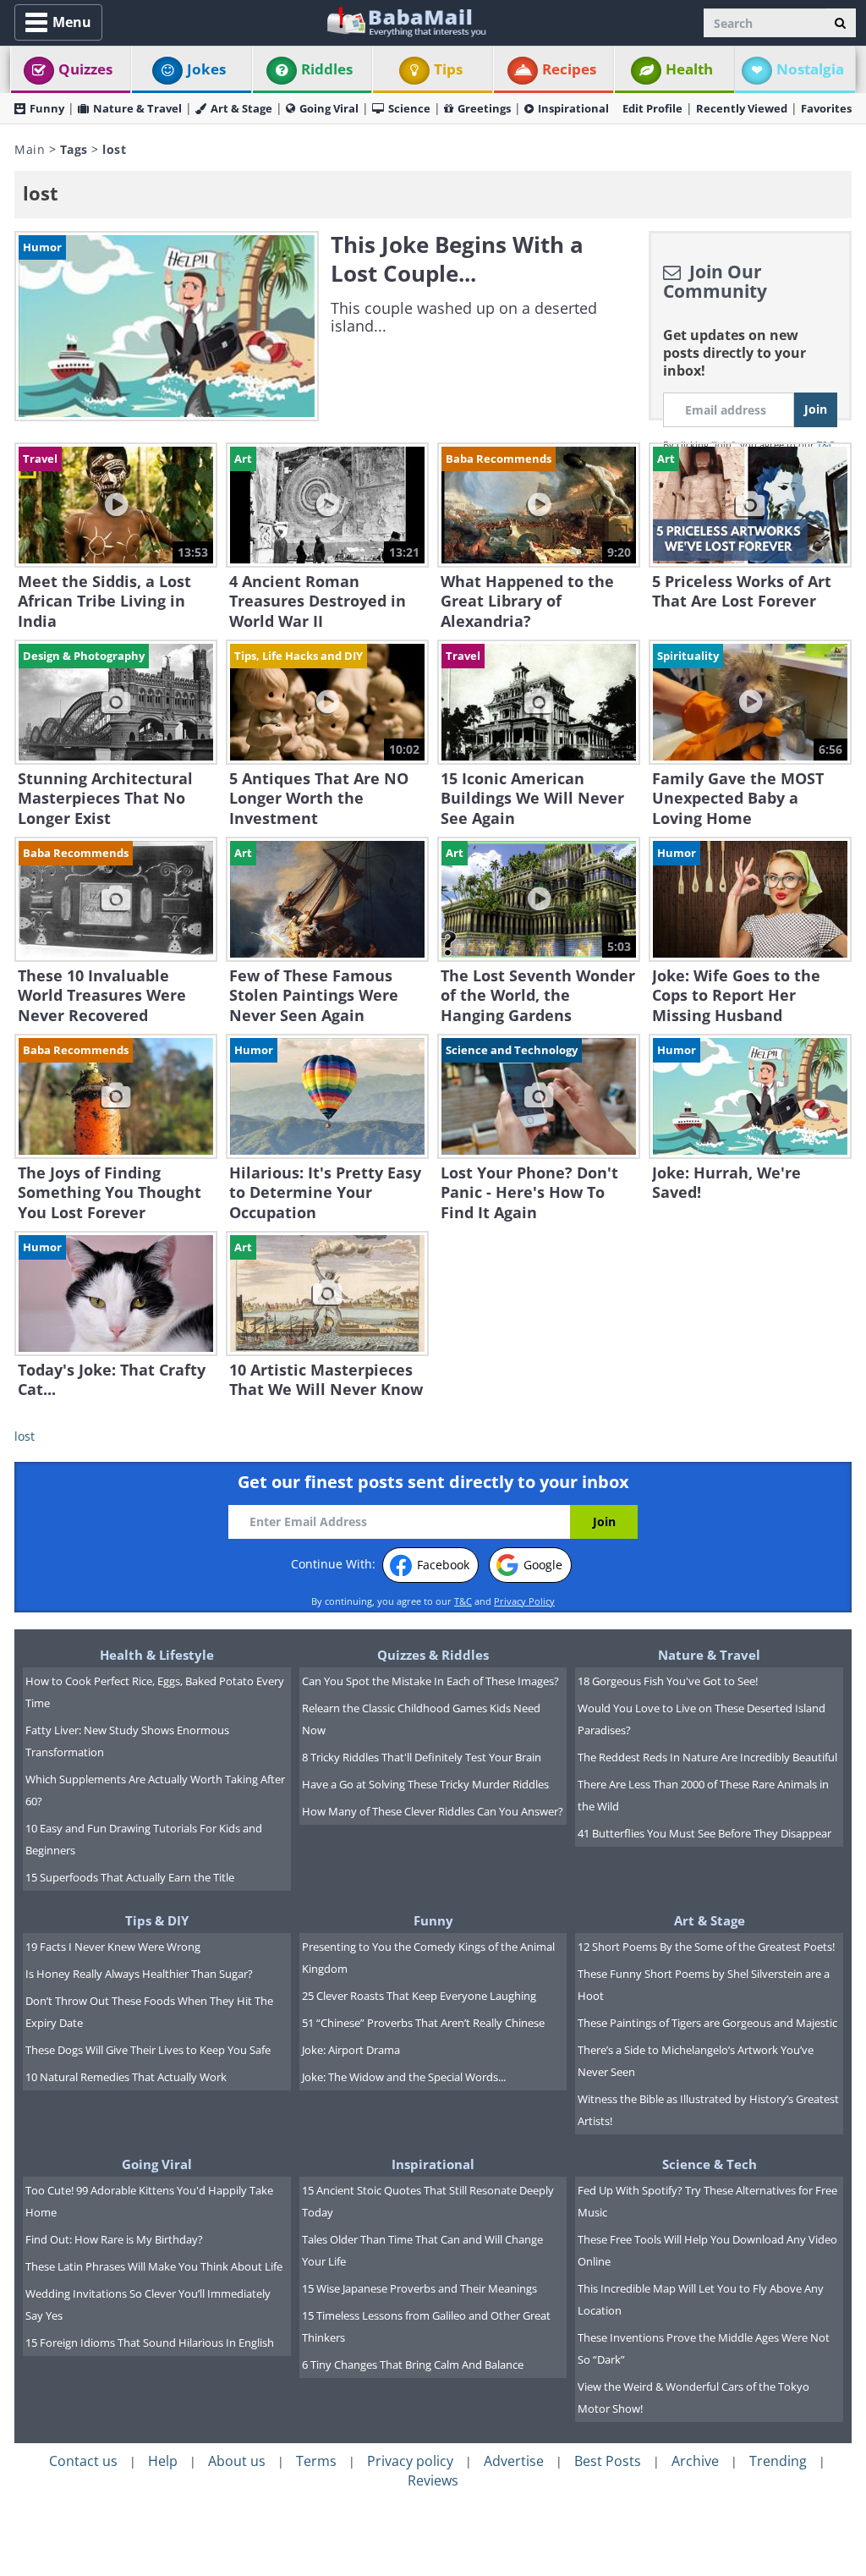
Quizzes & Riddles (433, 1655)
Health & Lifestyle (157, 1655)
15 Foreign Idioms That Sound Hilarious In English (150, 2343)
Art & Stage (241, 108)
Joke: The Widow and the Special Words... (404, 2077)
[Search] (840, 23)
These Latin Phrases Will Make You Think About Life (154, 2266)
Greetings (484, 108)
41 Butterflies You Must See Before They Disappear (704, 1833)
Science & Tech (710, 2164)
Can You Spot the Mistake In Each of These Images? (430, 1681)
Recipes (569, 69)
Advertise (514, 2461)
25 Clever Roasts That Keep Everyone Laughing (419, 1996)
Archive (695, 2461)
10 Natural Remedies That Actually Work (126, 2077)
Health (689, 69)
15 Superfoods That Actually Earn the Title (130, 1877)
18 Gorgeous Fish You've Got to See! (668, 1681)
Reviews (433, 2480)
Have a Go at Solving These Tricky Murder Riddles (425, 1784)
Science (409, 108)
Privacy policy (410, 2461)
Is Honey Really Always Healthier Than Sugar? (139, 1974)
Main (30, 149)
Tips (448, 69)
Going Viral (329, 108)
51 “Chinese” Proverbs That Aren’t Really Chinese (423, 2023)
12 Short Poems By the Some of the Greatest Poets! (706, 1947)
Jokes (206, 69)
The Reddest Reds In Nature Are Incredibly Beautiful (707, 1757)
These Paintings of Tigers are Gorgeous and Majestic (707, 2023)
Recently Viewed (742, 108)
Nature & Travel (137, 108)
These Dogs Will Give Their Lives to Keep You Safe (148, 2050)
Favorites (826, 108)
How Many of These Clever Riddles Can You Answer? (433, 1811)
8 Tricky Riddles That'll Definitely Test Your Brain (422, 1757)
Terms (316, 2461)
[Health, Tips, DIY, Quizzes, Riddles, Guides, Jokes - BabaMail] (406, 21)
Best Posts (608, 2461)
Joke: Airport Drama (351, 2050)
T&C (463, 1601)
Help (163, 2461)
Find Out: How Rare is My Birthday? (114, 2239)
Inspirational (573, 108)
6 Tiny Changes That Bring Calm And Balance (413, 2365)
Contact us (83, 2461)
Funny (47, 108)
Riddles (327, 69)
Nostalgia (810, 69)
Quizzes (85, 69)
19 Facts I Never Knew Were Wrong (113, 1947)
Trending (778, 2461)
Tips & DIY (157, 1920)
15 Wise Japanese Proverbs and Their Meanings (419, 2288)
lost (25, 1436)
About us (237, 2461)
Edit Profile (652, 108)
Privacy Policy (524, 1601)
